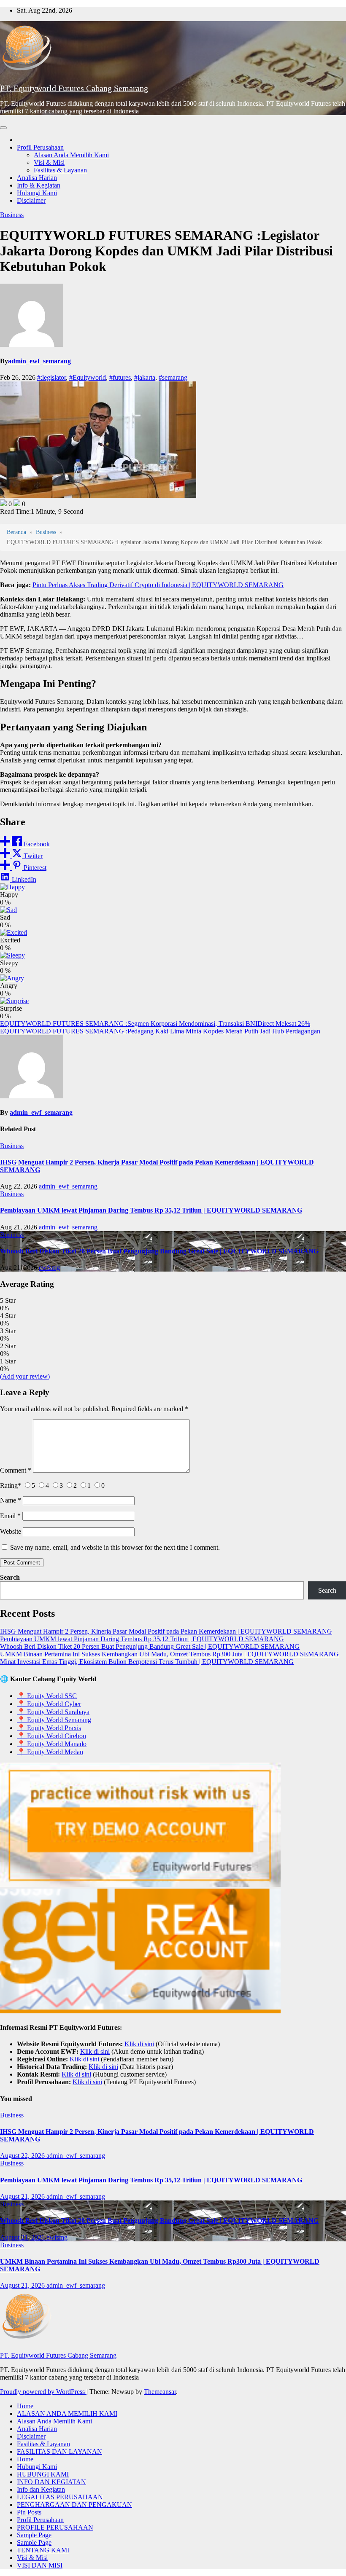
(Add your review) (25, 1376)
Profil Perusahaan (40, 147)
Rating (11, 1485)
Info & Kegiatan (39, 185)
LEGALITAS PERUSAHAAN (60, 2497)
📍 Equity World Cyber (49, 1704)
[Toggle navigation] (3, 128)
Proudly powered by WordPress (43, 2392)
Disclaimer (31, 200)
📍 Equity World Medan (50, 1752)
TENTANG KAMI (43, 2550)
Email (10, 1516)
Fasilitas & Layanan (60, 170)
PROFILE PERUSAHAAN (55, 2527)
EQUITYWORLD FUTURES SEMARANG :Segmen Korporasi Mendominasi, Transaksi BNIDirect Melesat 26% (155, 1024)
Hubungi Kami (37, 193)
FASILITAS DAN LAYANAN (59, 2451)
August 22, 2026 (23, 2156)
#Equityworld (88, 377)
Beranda (16, 532)
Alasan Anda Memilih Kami (71, 155)
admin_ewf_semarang (39, 361)
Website (11, 1531)
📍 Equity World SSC (47, 1696)
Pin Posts (29, 2512)
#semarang (173, 377)
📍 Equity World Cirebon (51, 1736)
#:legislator (51, 377)
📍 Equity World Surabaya (53, 1712)
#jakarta (145, 377)
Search (10, 1577)
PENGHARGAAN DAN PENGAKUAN (74, 2505)
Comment (16, 1470)
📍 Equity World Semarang (54, 1720)
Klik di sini (139, 2044)
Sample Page (34, 2535)
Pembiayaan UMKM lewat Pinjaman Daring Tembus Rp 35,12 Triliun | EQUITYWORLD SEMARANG (151, 1210)
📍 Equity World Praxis (49, 1728)
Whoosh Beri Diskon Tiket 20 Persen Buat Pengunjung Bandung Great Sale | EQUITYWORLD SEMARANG (159, 1251)
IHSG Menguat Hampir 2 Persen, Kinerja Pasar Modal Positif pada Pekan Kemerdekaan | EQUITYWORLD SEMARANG (166, 1631)
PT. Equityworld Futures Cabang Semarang (74, 88)
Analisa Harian (37, 178)
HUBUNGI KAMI (43, 2474)
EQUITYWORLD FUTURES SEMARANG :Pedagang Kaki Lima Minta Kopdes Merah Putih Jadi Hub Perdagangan (160, 1031)
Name (11, 1500)
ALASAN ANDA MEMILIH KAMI (67, 2414)
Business (12, 215)
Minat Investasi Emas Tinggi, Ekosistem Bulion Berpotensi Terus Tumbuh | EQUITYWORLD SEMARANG (147, 1662)
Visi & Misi (49, 162)
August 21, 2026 (23, 2196)
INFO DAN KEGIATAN (51, 2482)
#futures (120, 377)
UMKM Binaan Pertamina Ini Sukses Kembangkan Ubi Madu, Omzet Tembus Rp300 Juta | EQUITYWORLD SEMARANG (169, 1654)
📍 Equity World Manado (52, 1744)
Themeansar (160, 2392)
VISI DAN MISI (40, 2565)
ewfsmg (49, 1268)
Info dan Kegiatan (41, 2489)
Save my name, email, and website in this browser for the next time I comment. (115, 1547)
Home (25, 2406)
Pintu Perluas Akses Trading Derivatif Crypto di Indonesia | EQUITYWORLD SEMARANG (158, 585)
